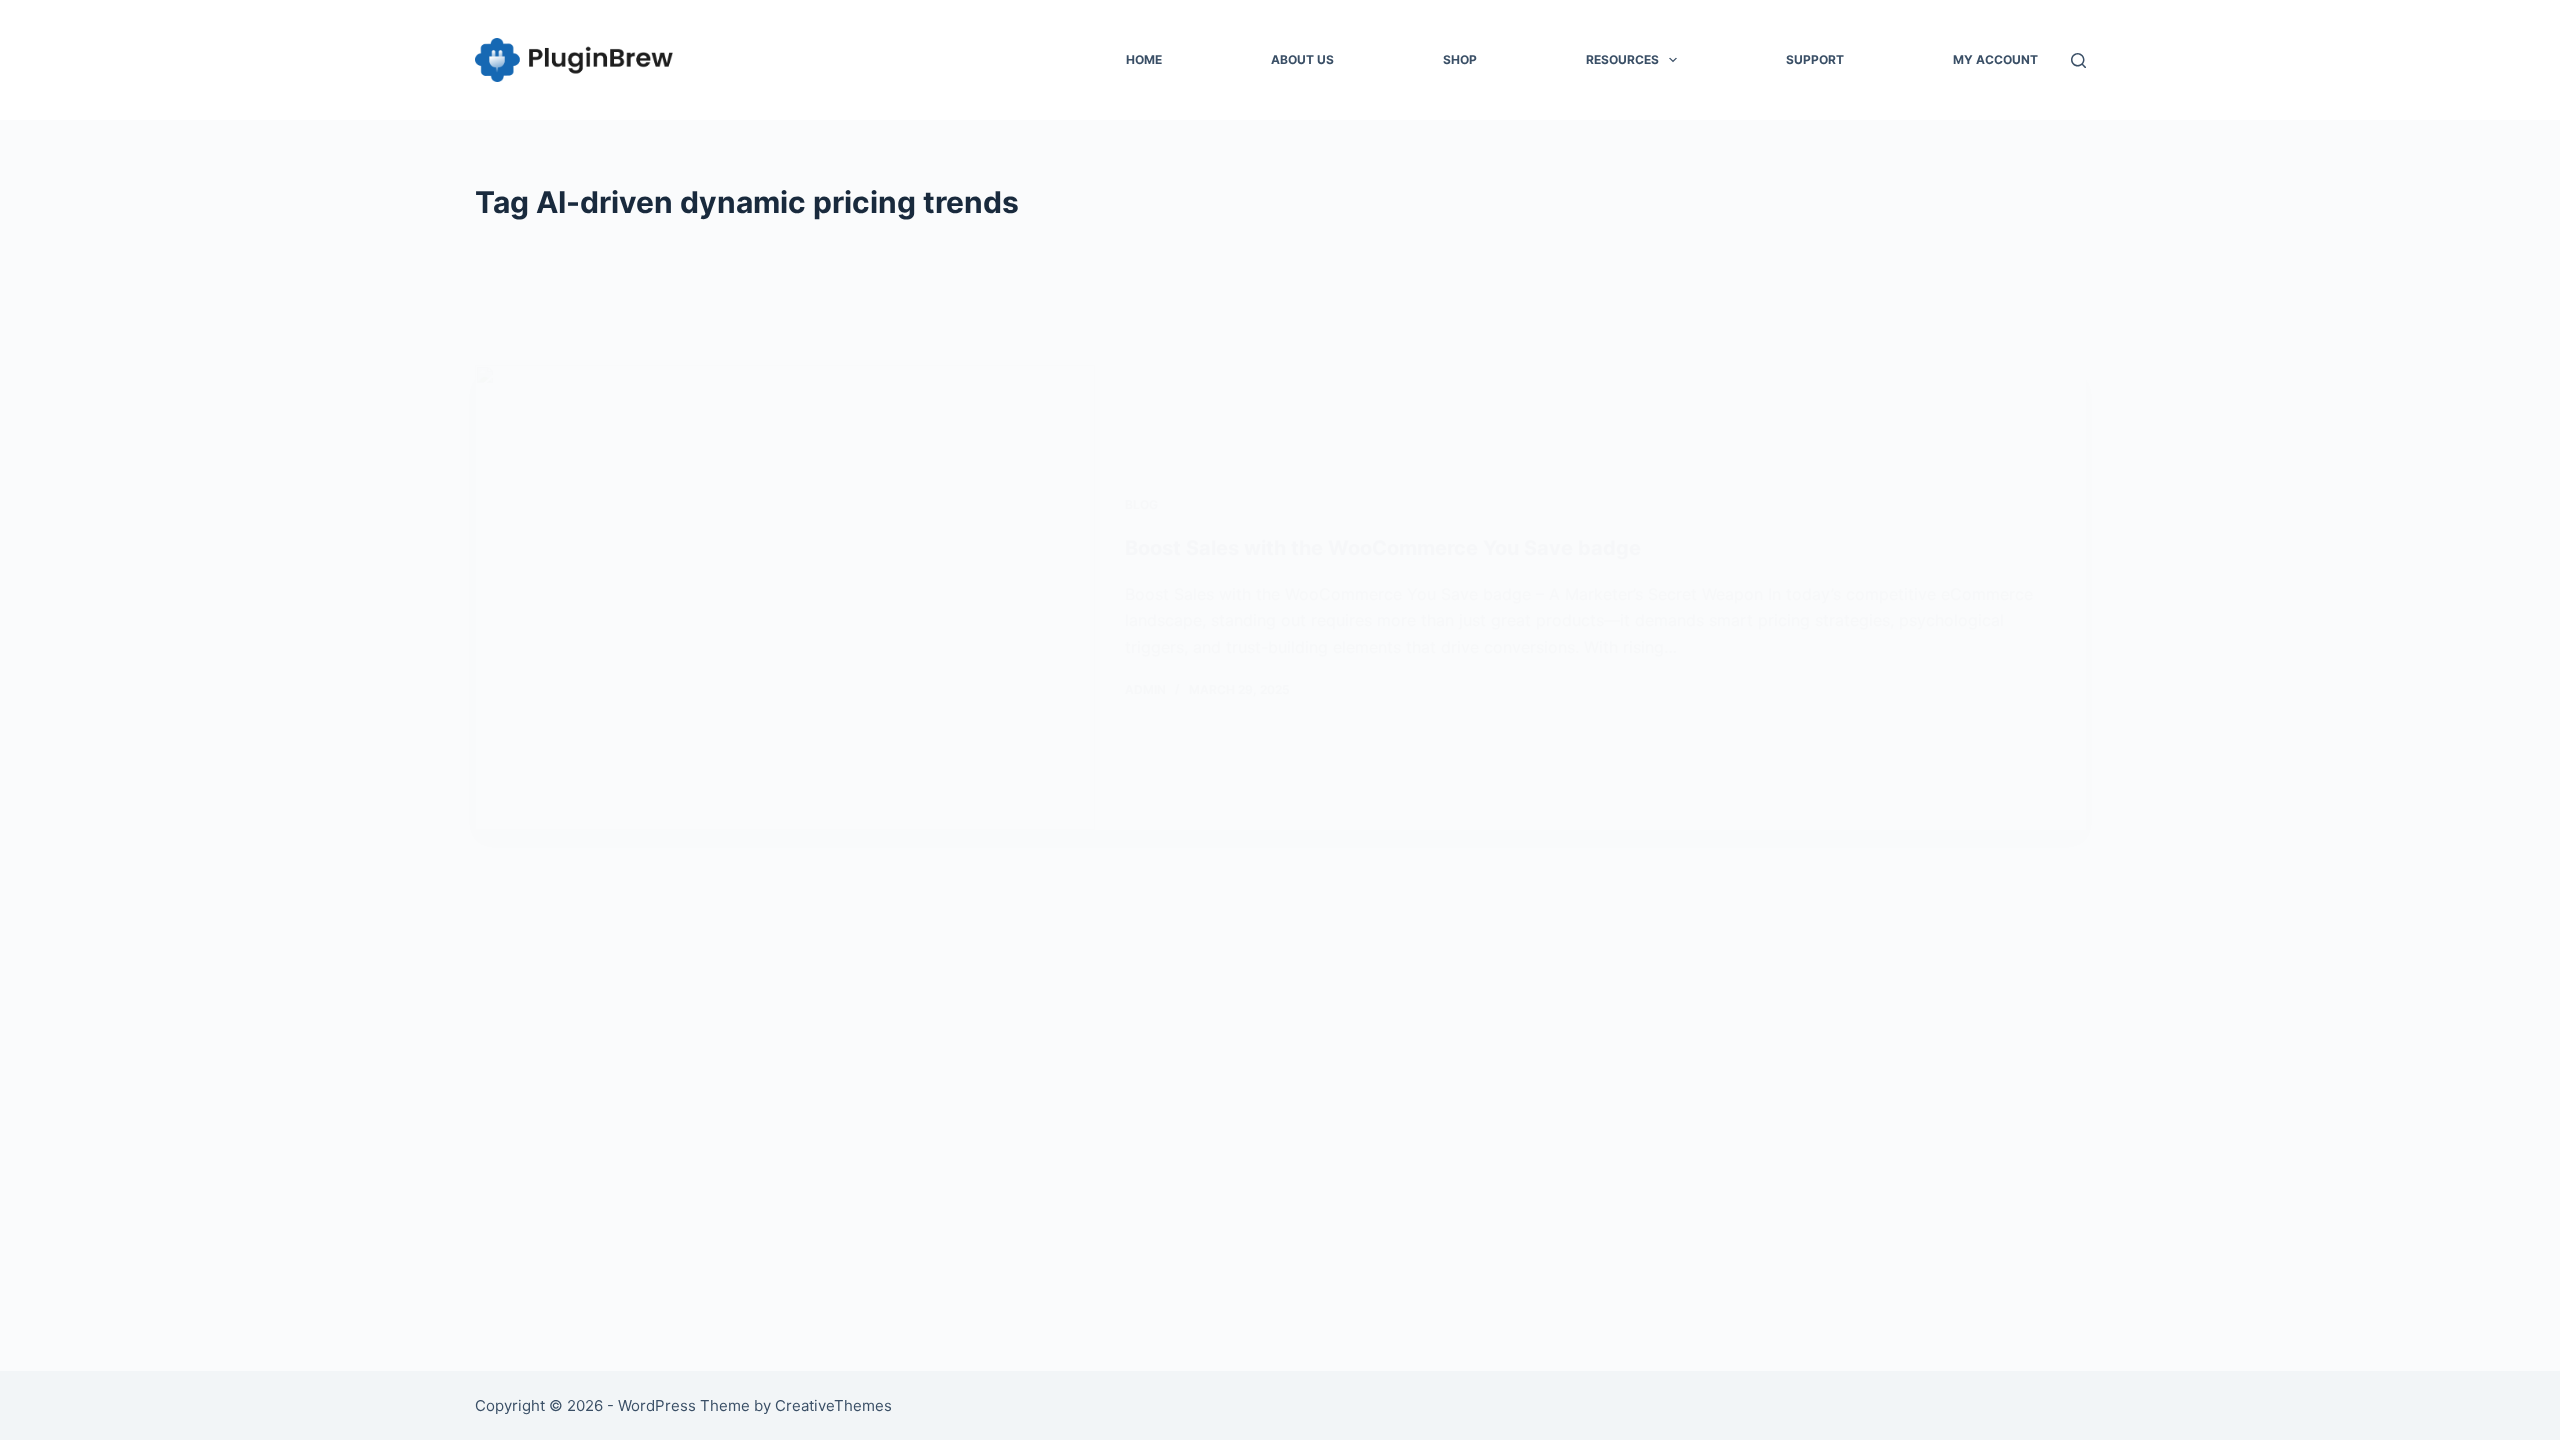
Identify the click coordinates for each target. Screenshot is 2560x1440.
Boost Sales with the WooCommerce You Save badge (1383, 548)
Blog (1141, 504)
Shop (1460, 59)
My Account (1995, 59)
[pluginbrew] (574, 60)
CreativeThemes (833, 1405)
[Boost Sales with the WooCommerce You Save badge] (785, 597)
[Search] (2078, 60)
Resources (1622, 59)
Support (1815, 59)
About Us (1302, 59)
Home (1144, 59)
